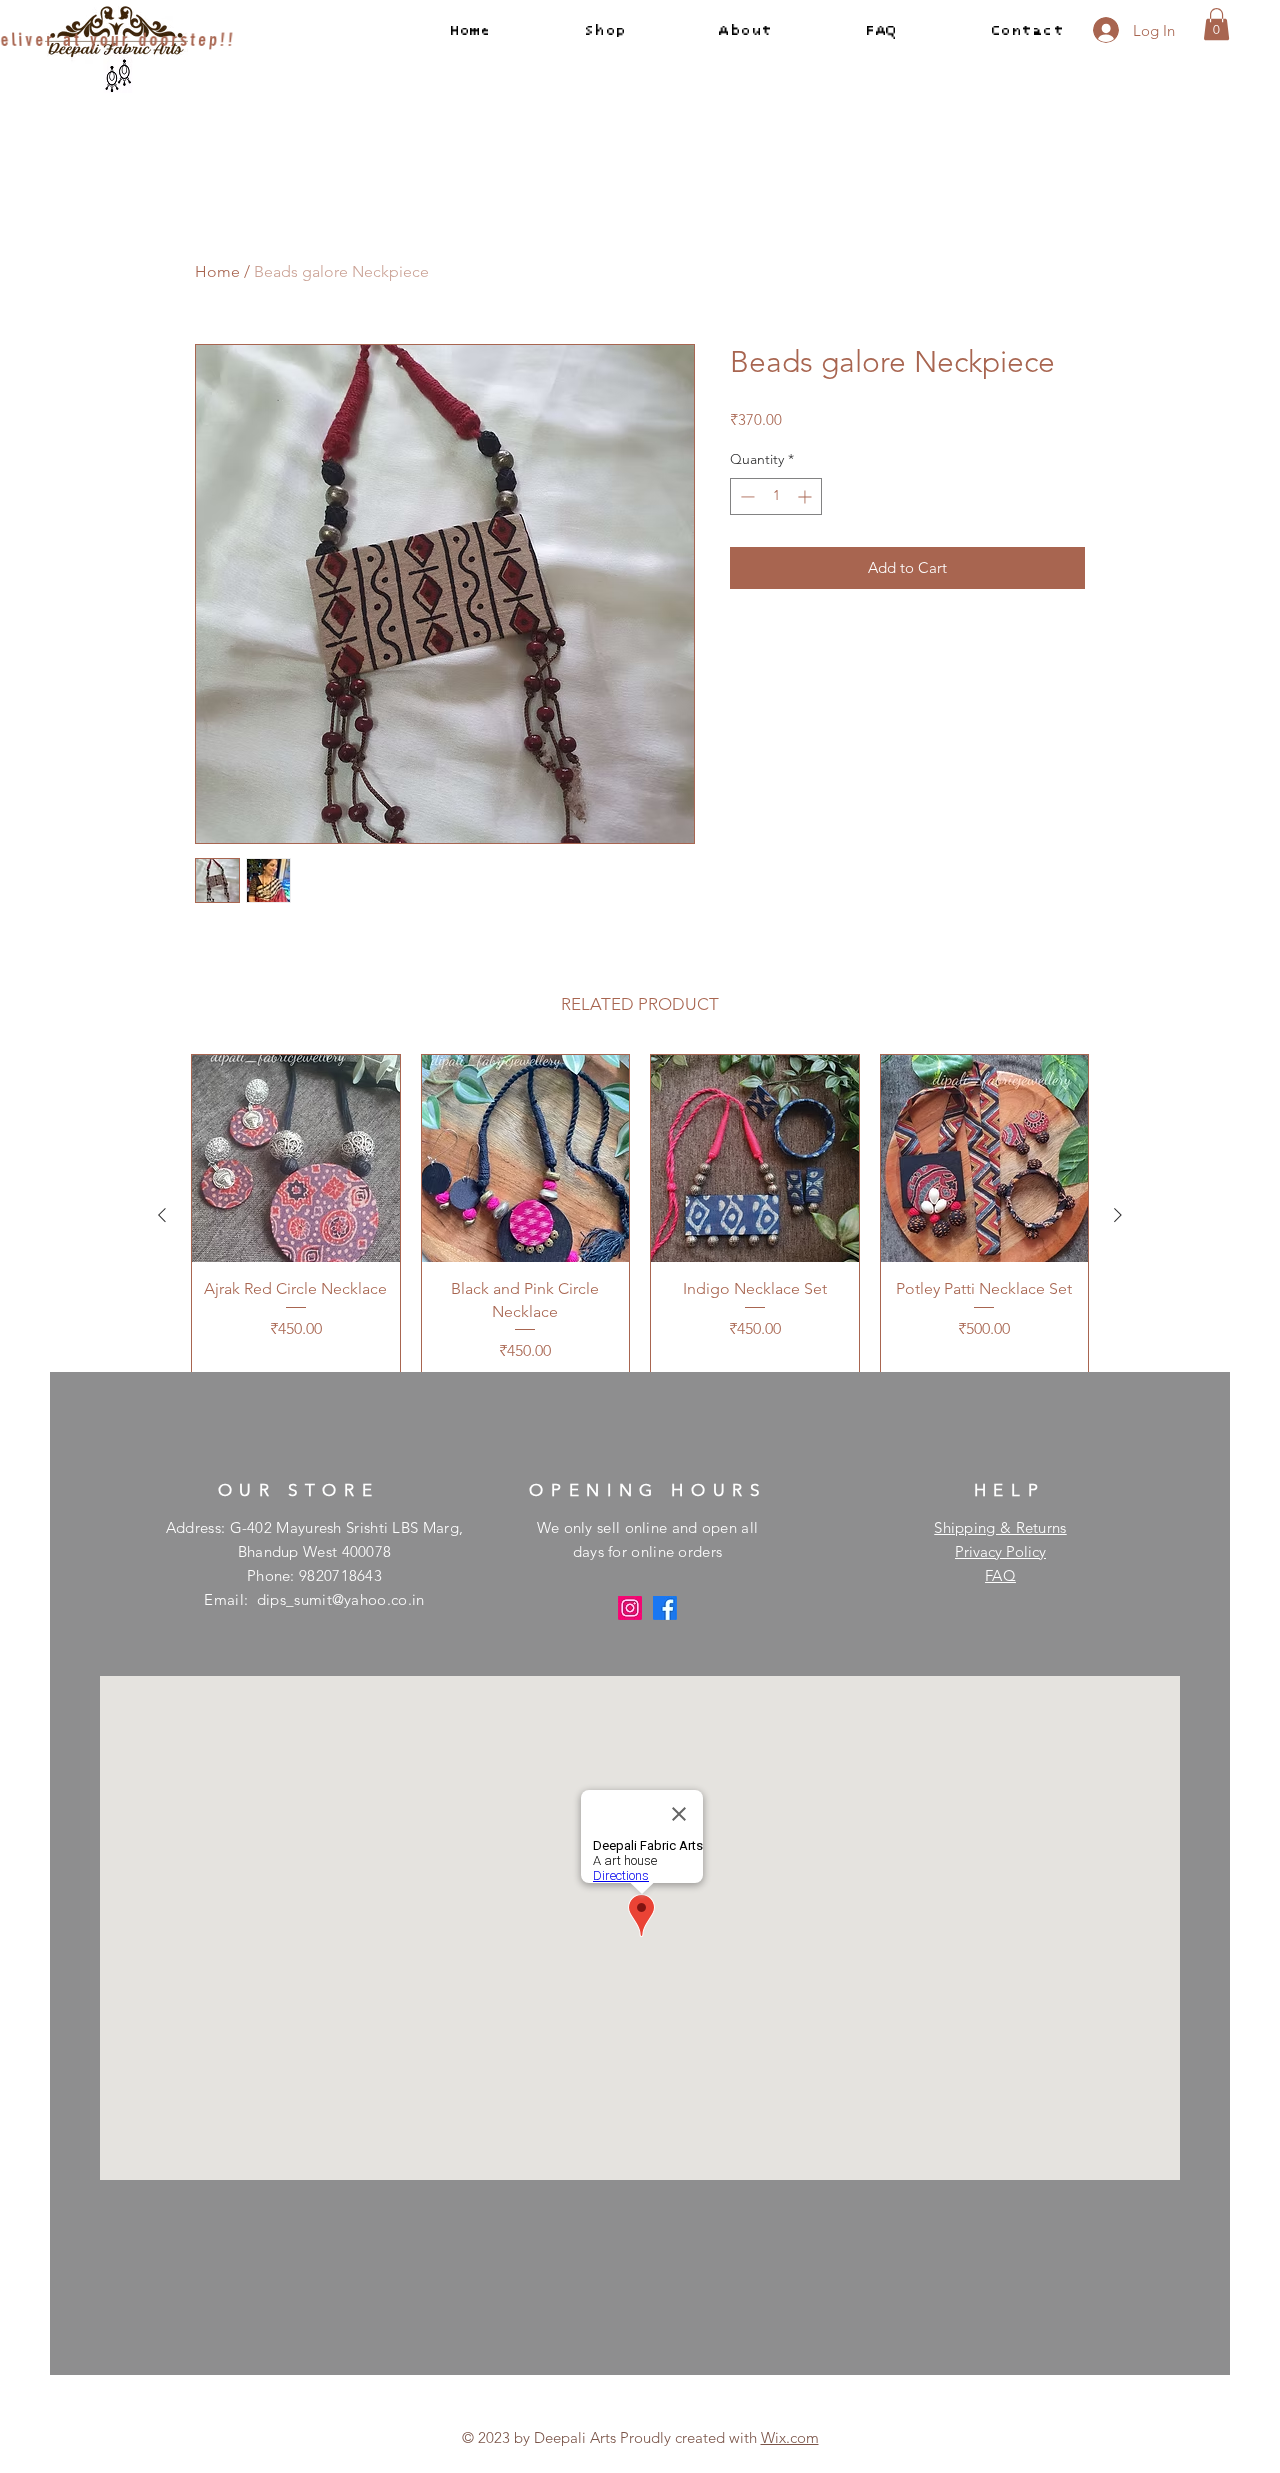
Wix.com (790, 2437)
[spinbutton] (776, 496)
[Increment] (806, 496)
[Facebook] (665, 1608)
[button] (1216, 24)
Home (217, 271)
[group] (640, 1215)
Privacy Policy (1000, 1551)
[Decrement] (745, 496)
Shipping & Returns (1000, 1527)
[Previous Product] (162, 1215)
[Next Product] (1118, 1215)
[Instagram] (630, 1608)
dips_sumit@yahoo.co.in (341, 1599)
